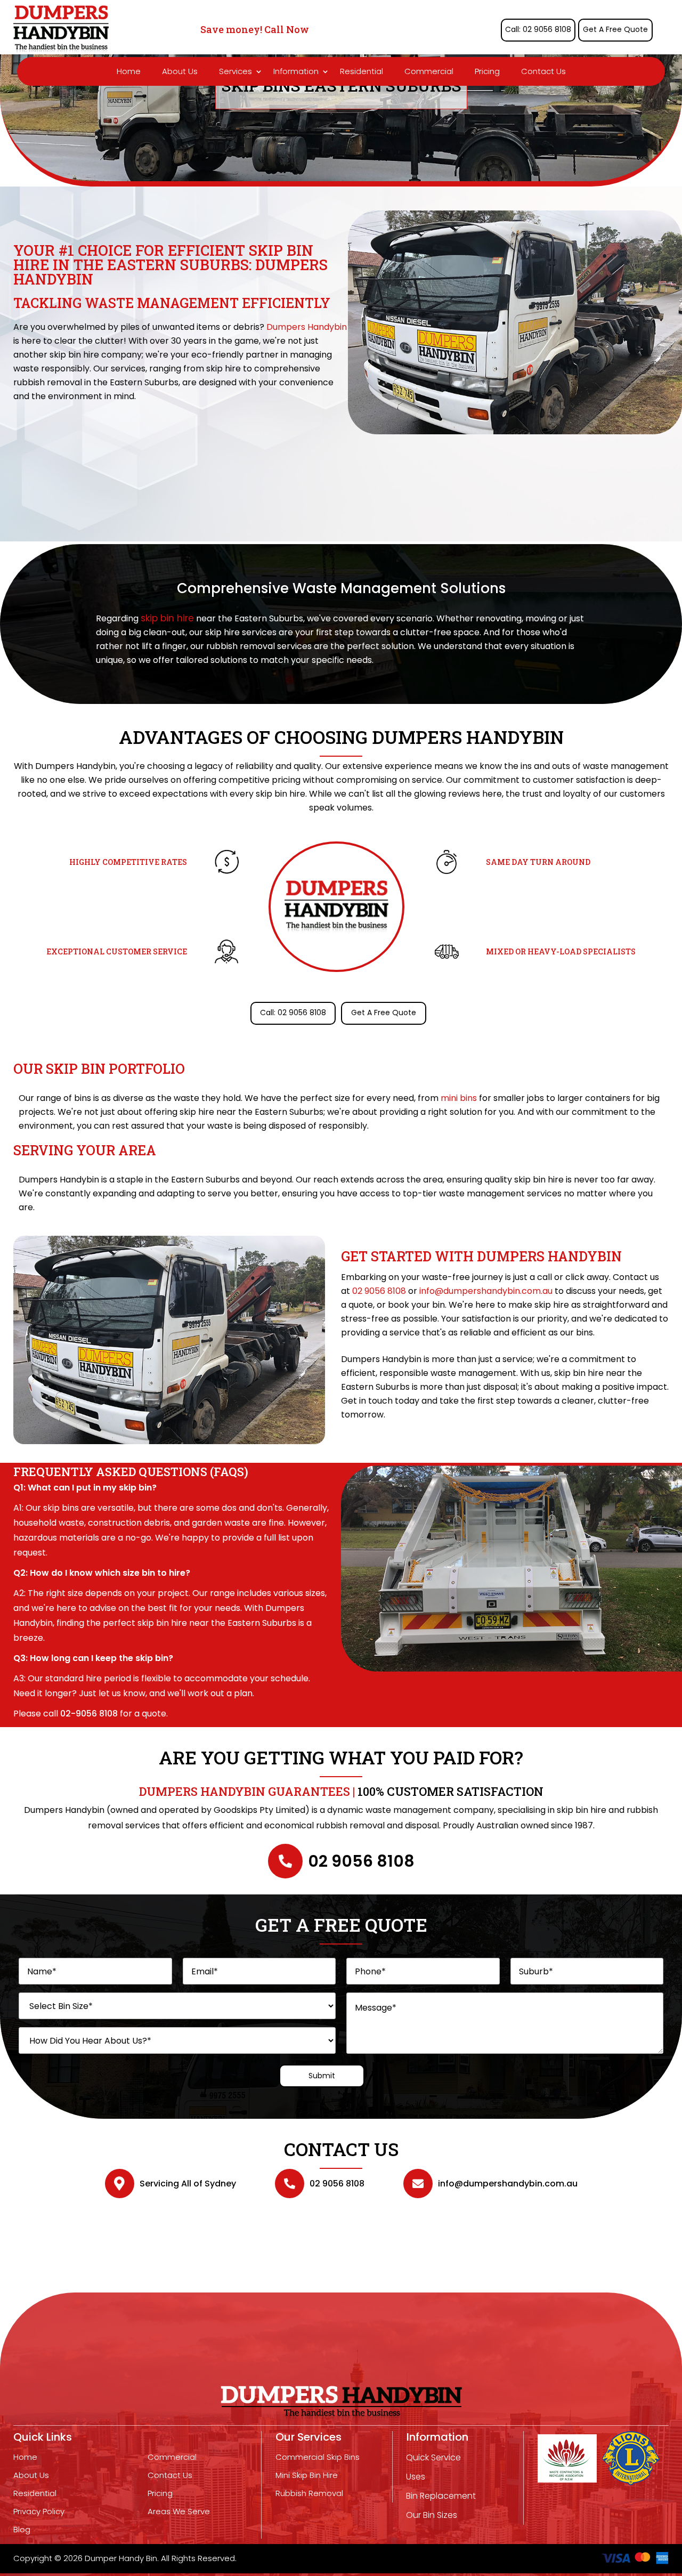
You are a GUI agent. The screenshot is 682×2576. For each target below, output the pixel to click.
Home (129, 71)
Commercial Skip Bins (318, 2457)
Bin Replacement (441, 2496)
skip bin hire (167, 618)
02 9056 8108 (379, 1291)
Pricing (487, 71)
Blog (22, 2530)
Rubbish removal (309, 2493)
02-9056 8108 (89, 1714)
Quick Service (433, 2458)
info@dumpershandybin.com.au (486, 1291)
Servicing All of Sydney (188, 2184)
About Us (180, 71)
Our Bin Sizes (432, 2515)
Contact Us (543, 71)
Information (296, 71)
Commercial (429, 71)
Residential (362, 71)
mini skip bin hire (307, 2475)
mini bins (459, 1098)
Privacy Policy (39, 2512)
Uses (416, 2477)
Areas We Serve (179, 2512)
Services (236, 71)
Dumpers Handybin (307, 327)
